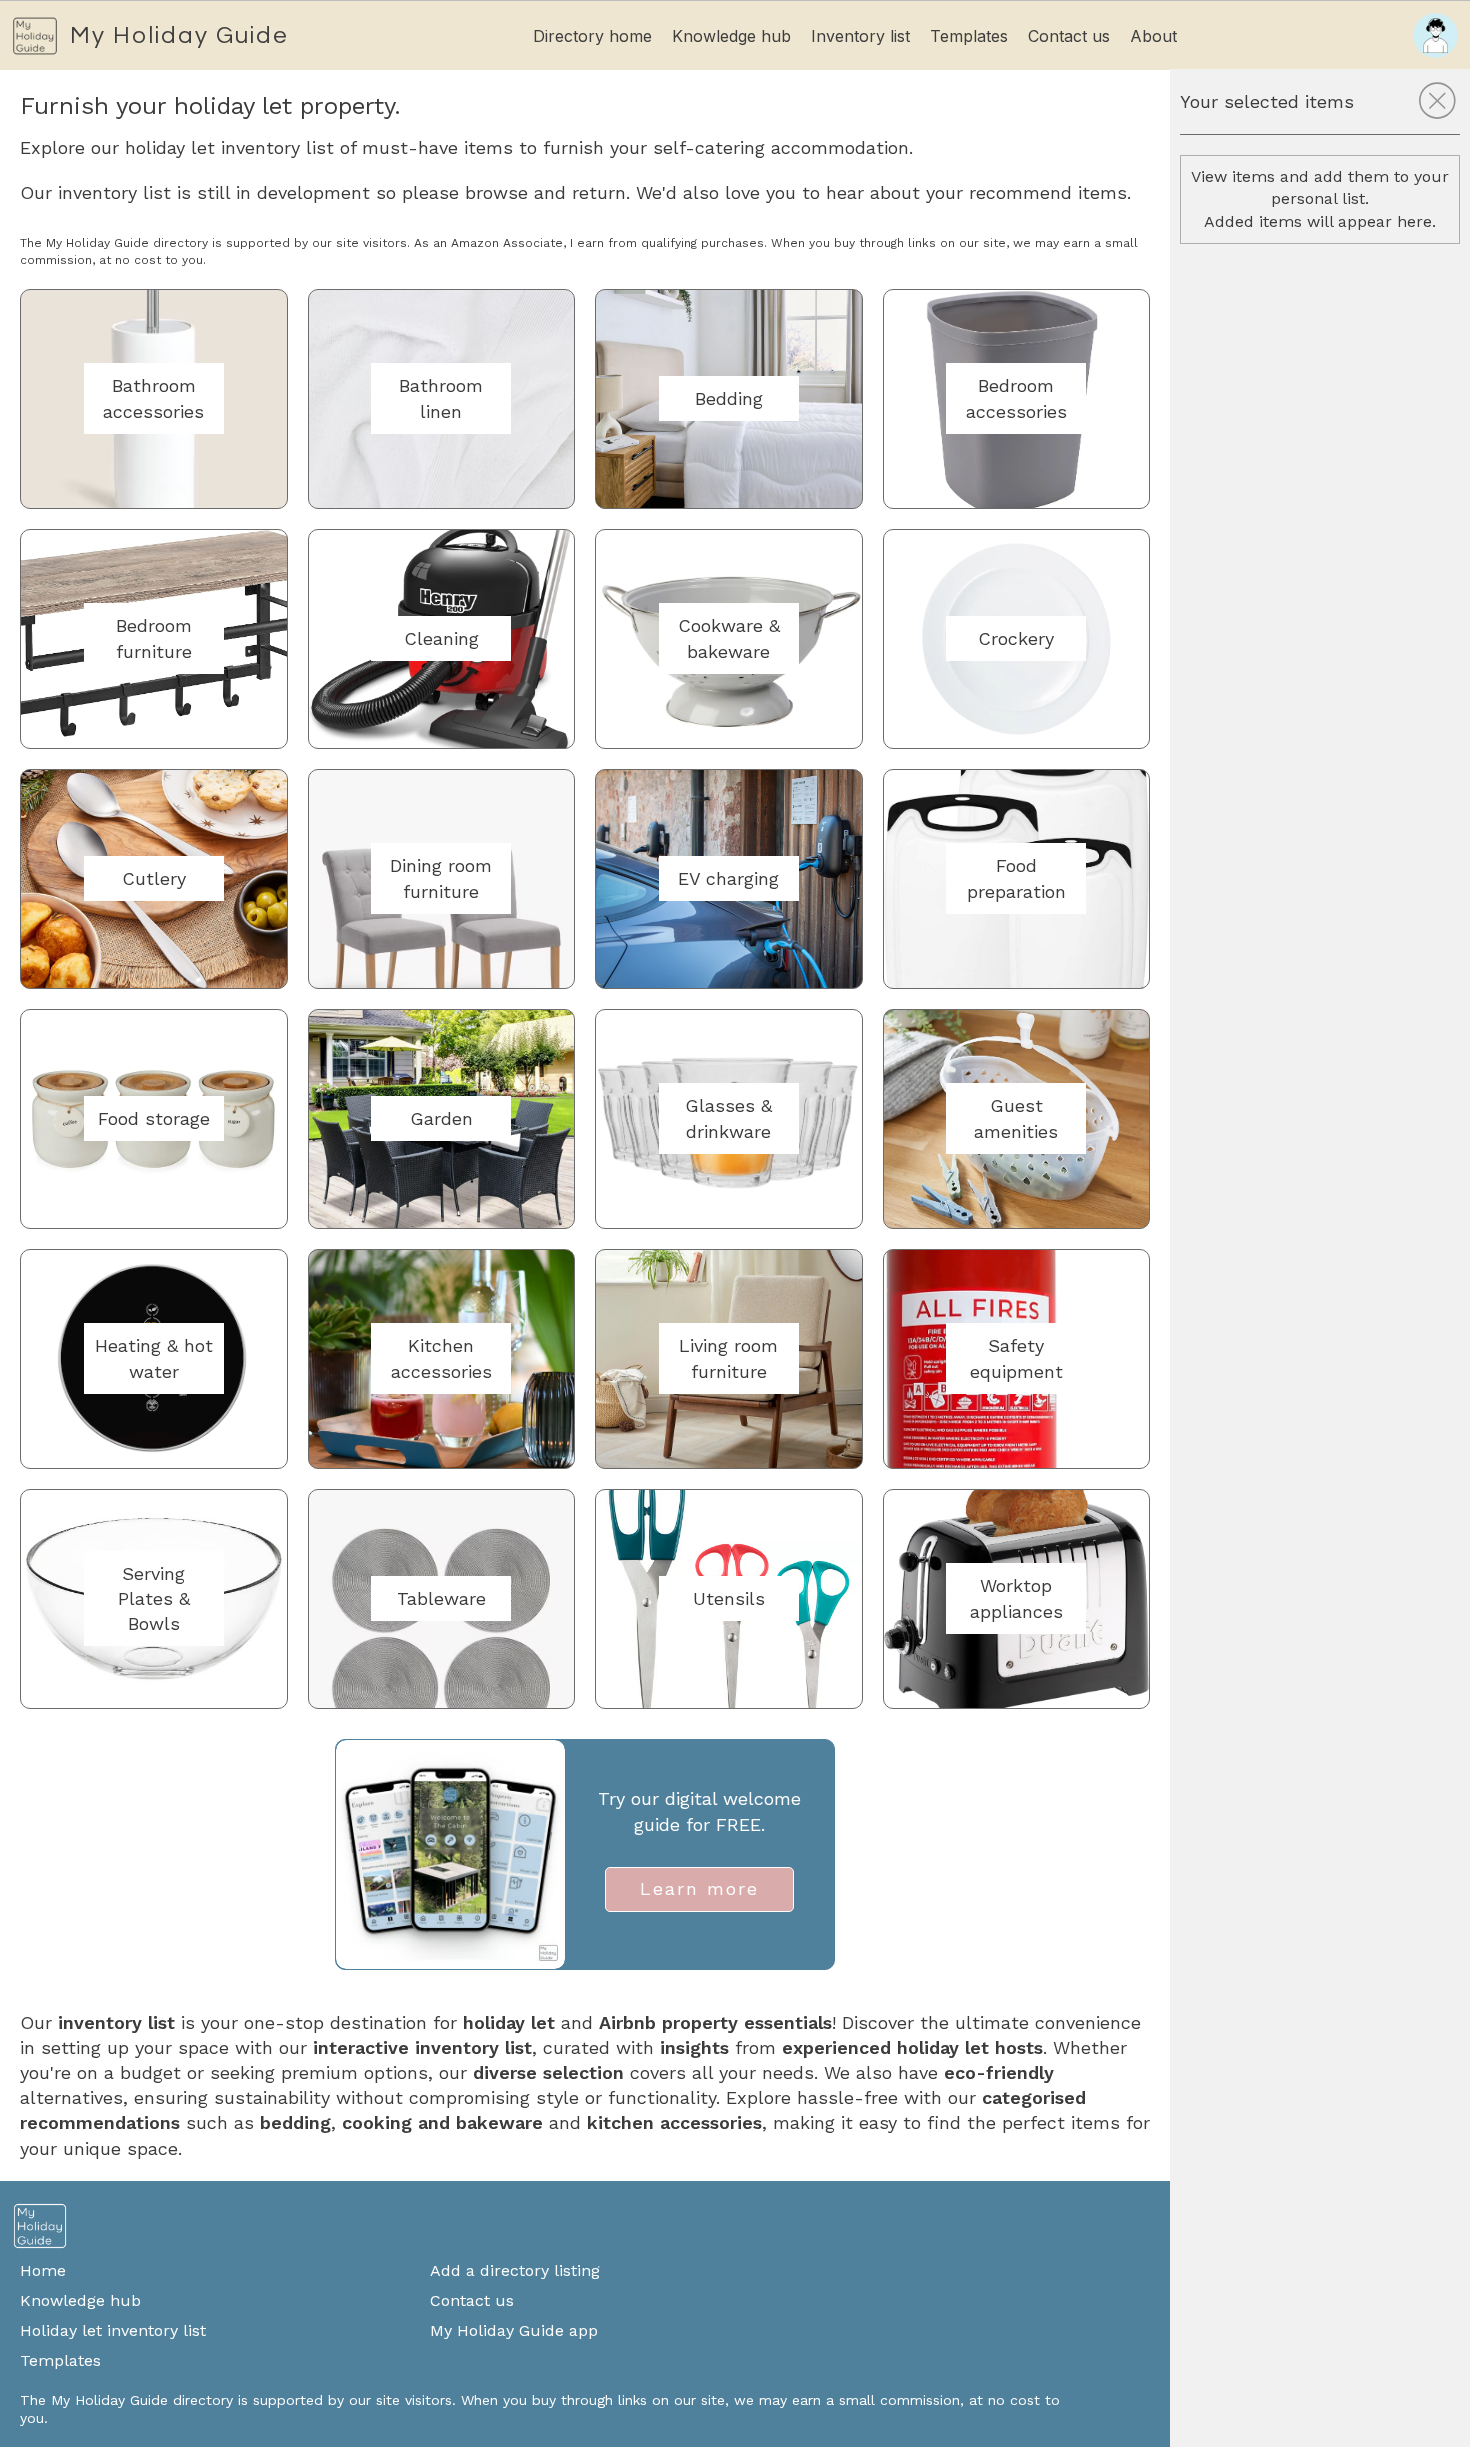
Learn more (699, 1888)
